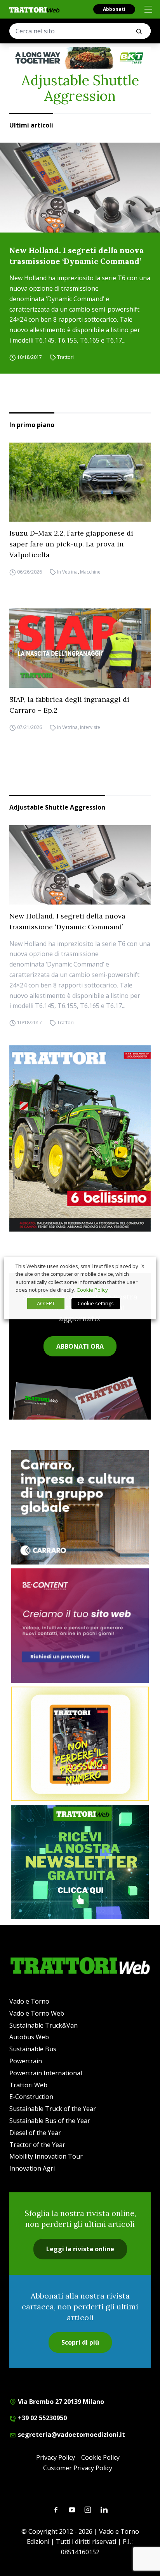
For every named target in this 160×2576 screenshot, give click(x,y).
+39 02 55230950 (42, 2418)
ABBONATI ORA (80, 1346)
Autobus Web (29, 2037)
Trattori (65, 357)
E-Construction (31, 2097)
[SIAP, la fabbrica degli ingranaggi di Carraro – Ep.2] (80, 648)
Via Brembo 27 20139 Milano (60, 2402)
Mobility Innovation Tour (46, 2156)
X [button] (143, 1266)
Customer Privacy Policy (78, 2468)
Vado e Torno (29, 2001)
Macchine (90, 572)
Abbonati (114, 9)
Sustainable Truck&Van (43, 2025)
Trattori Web (28, 2085)
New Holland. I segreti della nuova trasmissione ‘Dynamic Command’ (77, 256)
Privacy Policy (56, 2457)
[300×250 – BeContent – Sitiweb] (80, 1626)
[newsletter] (80, 1862)
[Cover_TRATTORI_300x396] (80, 1138)
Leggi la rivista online (80, 2249)
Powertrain (26, 2061)
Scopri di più (80, 2342)
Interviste (90, 727)
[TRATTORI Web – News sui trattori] (35, 10)
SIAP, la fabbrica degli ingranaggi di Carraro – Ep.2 (69, 705)
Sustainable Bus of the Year (50, 2121)
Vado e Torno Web (37, 2013)
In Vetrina (67, 572)
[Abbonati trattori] (80, 1744)
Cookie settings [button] (96, 1303)
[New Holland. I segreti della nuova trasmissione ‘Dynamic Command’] (80, 188)
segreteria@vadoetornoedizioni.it (71, 2435)
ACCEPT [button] (46, 1303)
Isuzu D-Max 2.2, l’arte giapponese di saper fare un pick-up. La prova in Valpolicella (71, 544)
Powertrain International (46, 2073)
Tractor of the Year (37, 2145)
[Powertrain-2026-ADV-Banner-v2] (80, 1507)
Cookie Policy (100, 2457)
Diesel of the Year (35, 2133)
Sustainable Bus (33, 2049)
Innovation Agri (32, 2168)
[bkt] (80, 58)
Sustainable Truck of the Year (53, 2109)
